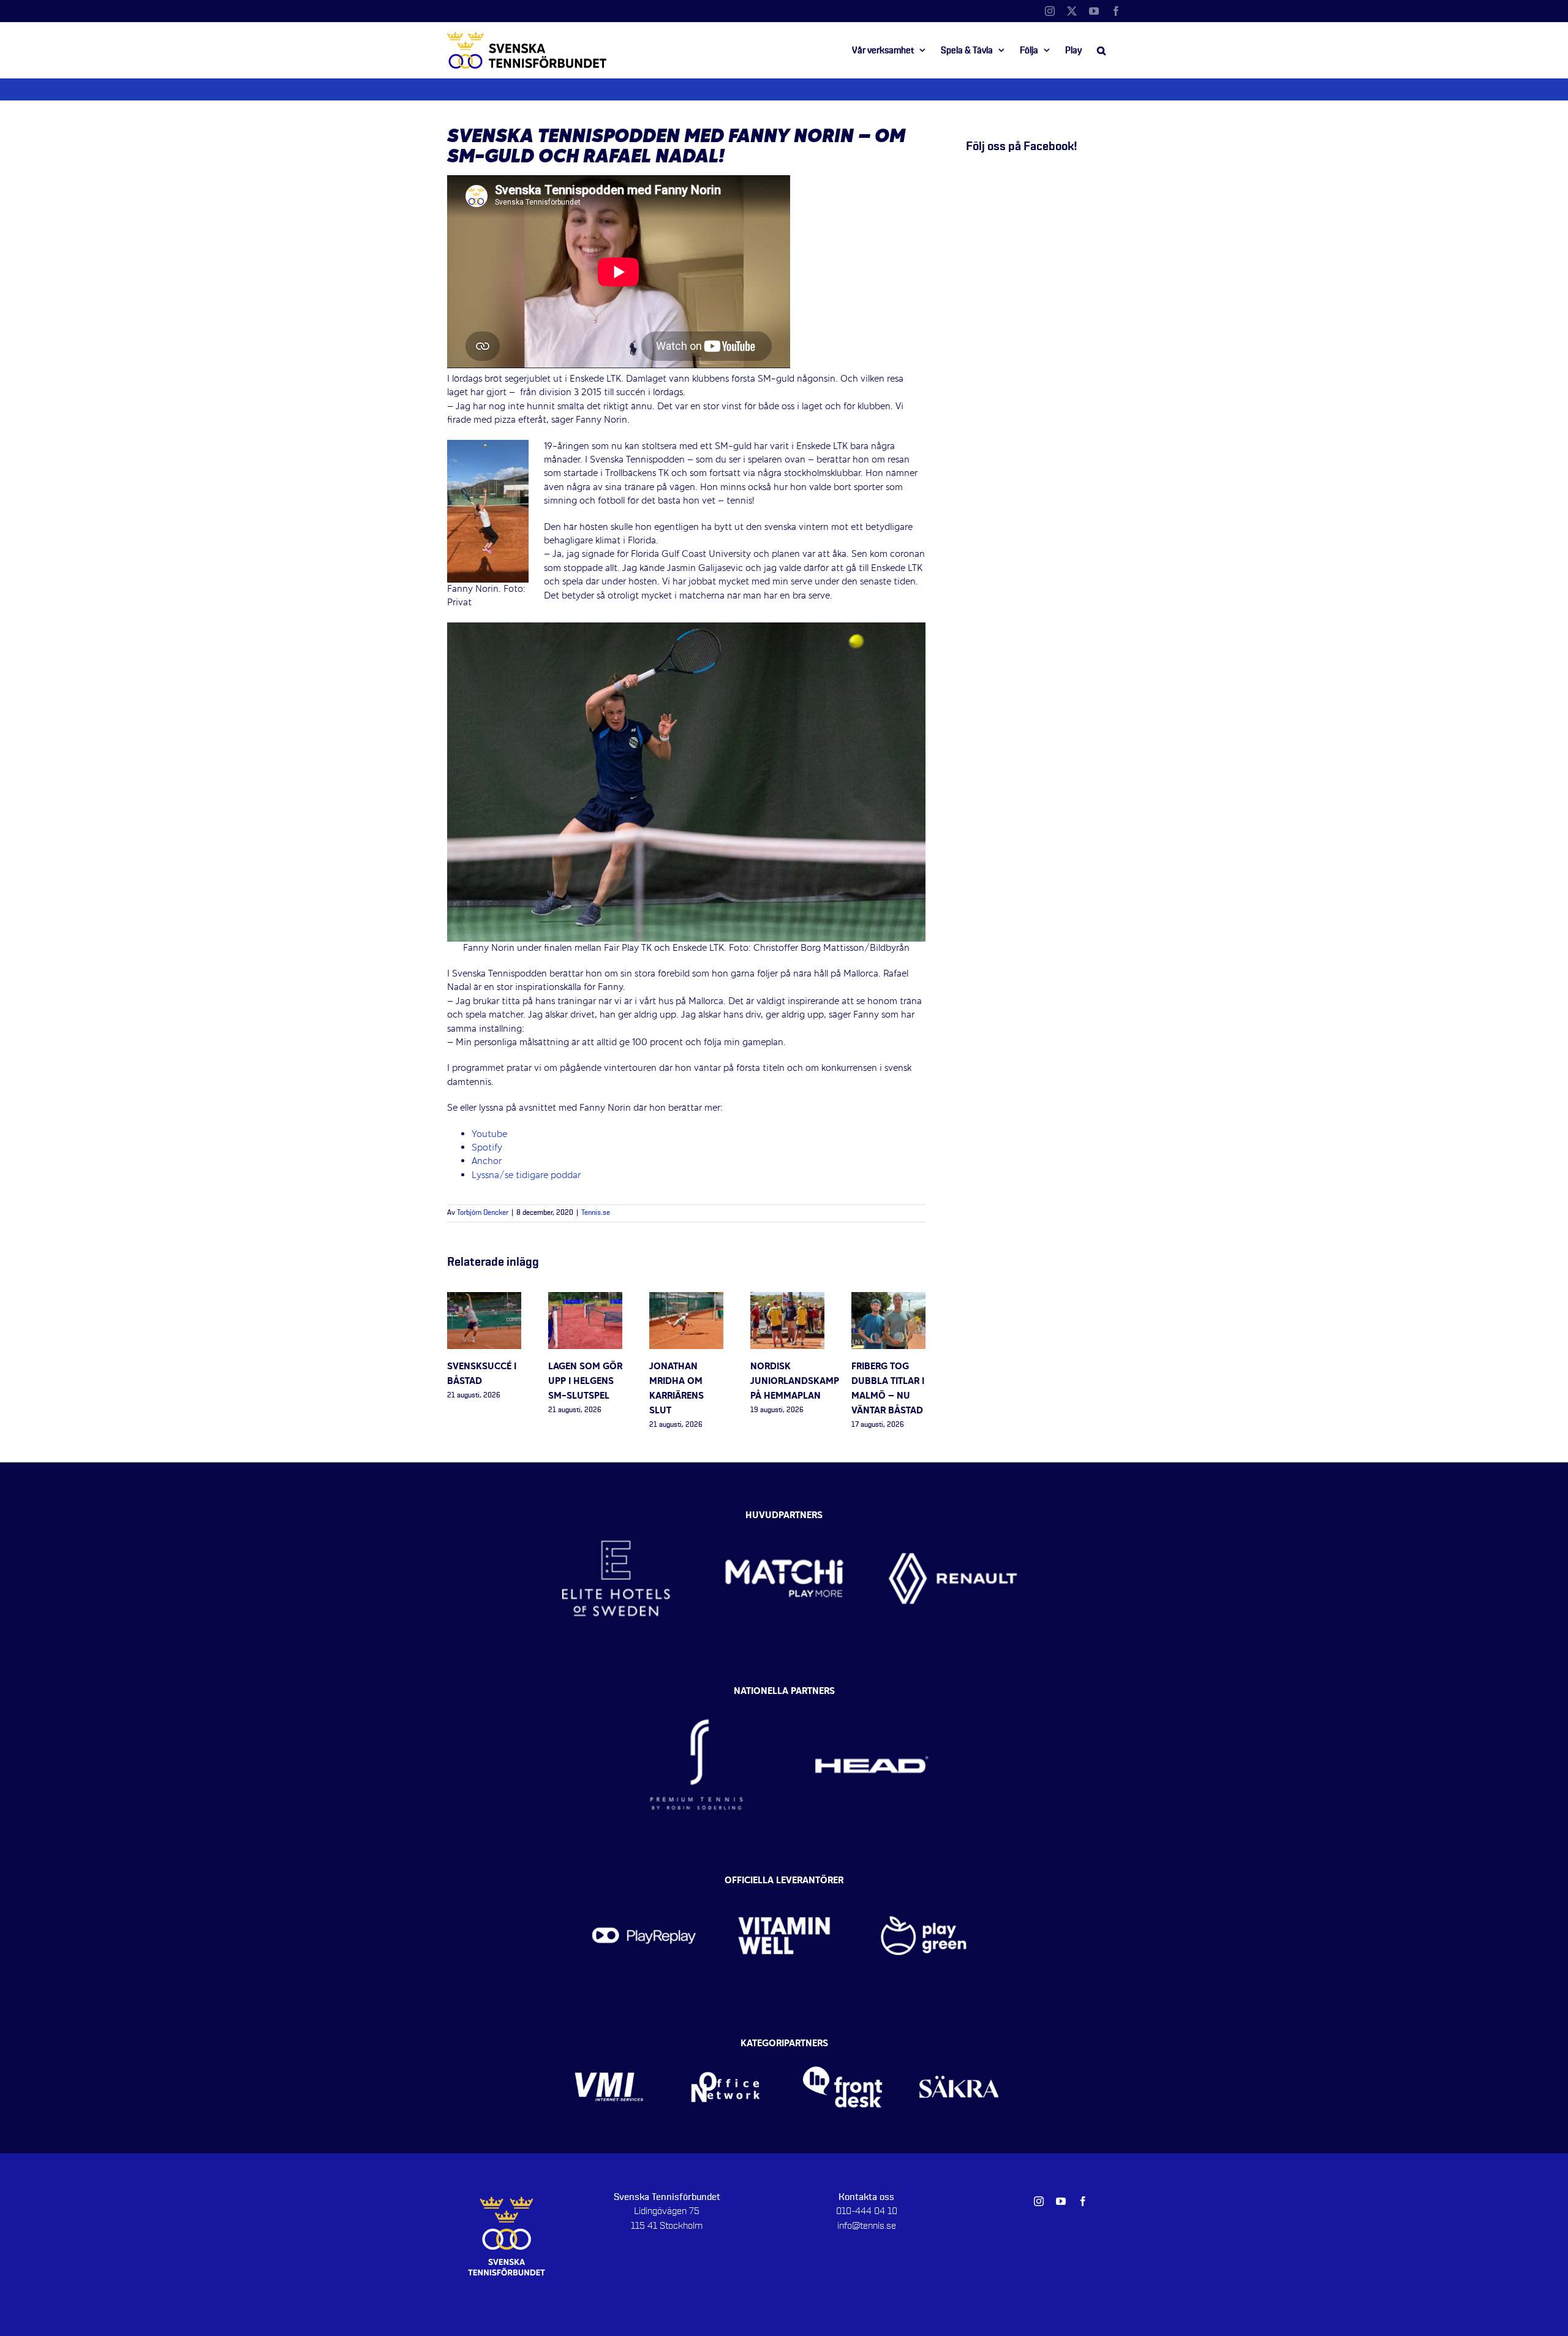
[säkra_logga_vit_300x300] (959, 2047)
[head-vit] (872, 1695)
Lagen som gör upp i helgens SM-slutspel (585, 1382)
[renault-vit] (953, 1513)
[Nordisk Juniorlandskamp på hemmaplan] (787, 1299)
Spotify (487, 1148)
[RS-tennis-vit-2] (696, 1695)
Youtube (489, 1135)
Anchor (487, 1162)
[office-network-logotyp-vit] (726, 2047)
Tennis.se (596, 1213)
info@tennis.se (867, 2226)
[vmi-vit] (609, 2047)
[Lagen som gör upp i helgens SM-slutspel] (585, 1299)
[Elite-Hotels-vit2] (616, 1513)
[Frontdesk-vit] (842, 2047)
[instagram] (1039, 2201)
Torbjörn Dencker (483, 1213)
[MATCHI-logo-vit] (784, 1513)
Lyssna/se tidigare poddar (526, 1176)
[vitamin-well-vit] (784, 1884)
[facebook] (1083, 2201)
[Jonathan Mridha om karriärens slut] (686, 1299)
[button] (1101, 50)
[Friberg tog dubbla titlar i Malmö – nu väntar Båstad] (888, 1299)
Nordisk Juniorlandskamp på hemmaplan (795, 1382)
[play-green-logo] (924, 1884)
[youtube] (1061, 2201)
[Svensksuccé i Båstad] (484, 1299)
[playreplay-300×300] (644, 1884)
